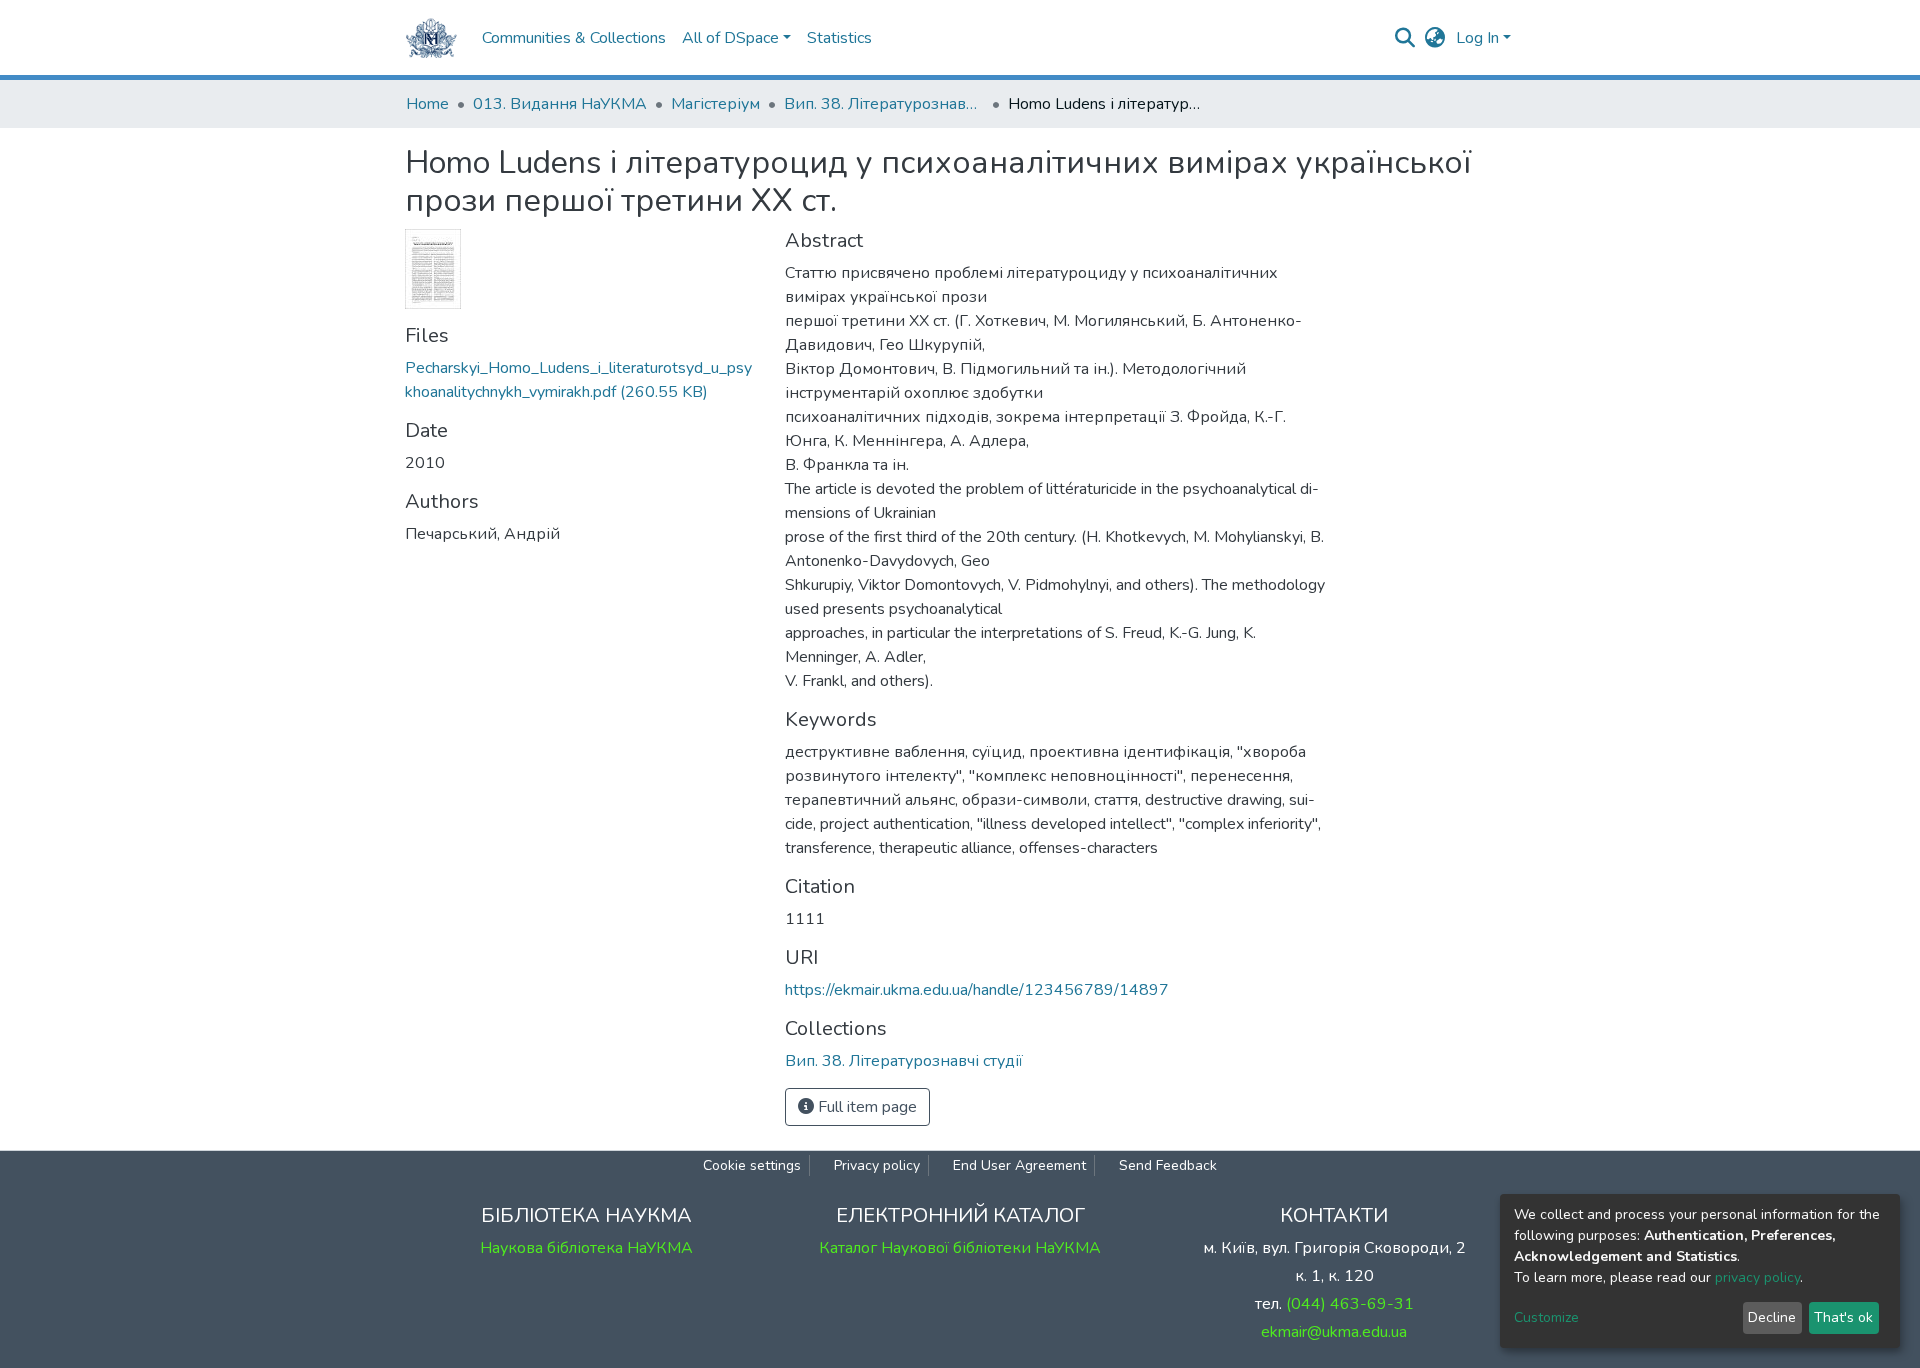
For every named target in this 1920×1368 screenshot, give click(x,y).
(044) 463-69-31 (1350, 1304)
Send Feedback (1168, 1165)
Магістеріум (715, 104)
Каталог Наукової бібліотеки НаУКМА (960, 1248)
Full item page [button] (865, 1107)
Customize (1546, 1317)
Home (427, 104)
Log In (1477, 38)
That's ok (1843, 1317)
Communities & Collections (574, 38)
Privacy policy (877, 1165)
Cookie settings (752, 1165)
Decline (1772, 1317)
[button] (1435, 38)
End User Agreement (1019, 1165)
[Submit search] (1405, 38)
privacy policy (1757, 1277)
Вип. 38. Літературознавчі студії (884, 104)
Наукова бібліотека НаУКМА (586, 1248)
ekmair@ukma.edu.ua (1334, 1332)
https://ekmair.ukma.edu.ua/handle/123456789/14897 (977, 990)
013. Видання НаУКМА (560, 104)
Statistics (839, 38)
